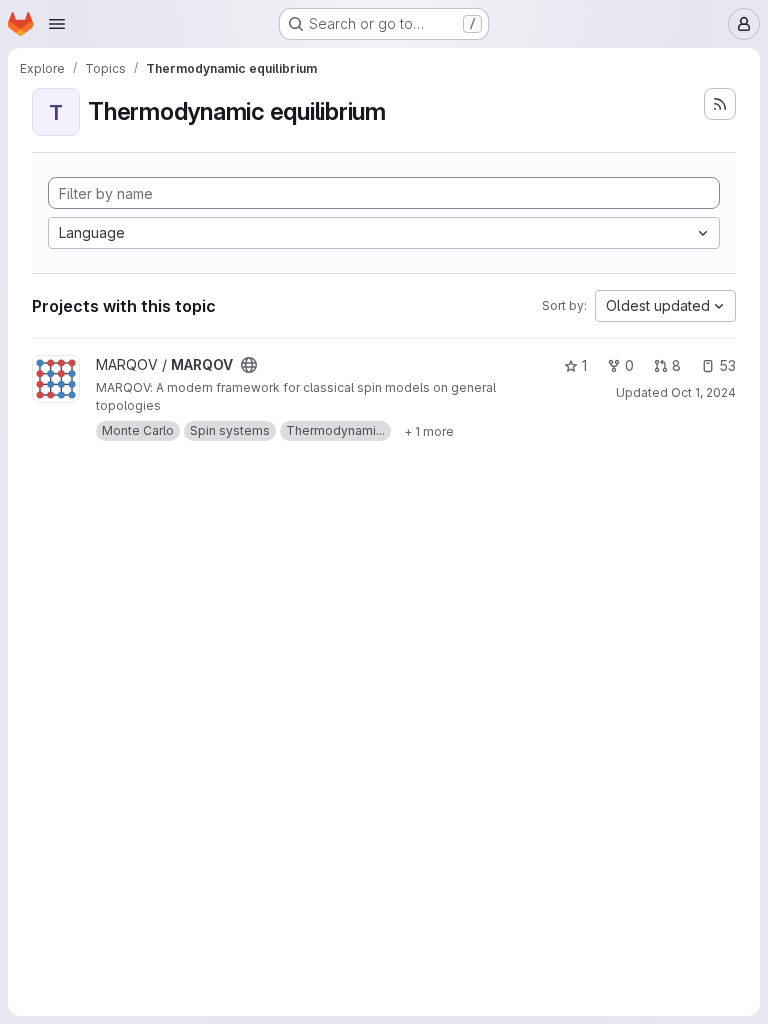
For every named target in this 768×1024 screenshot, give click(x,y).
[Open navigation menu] (57, 24)
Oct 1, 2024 (703, 392)
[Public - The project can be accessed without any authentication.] (249, 365)
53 (727, 365)
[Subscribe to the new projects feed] (720, 104)
